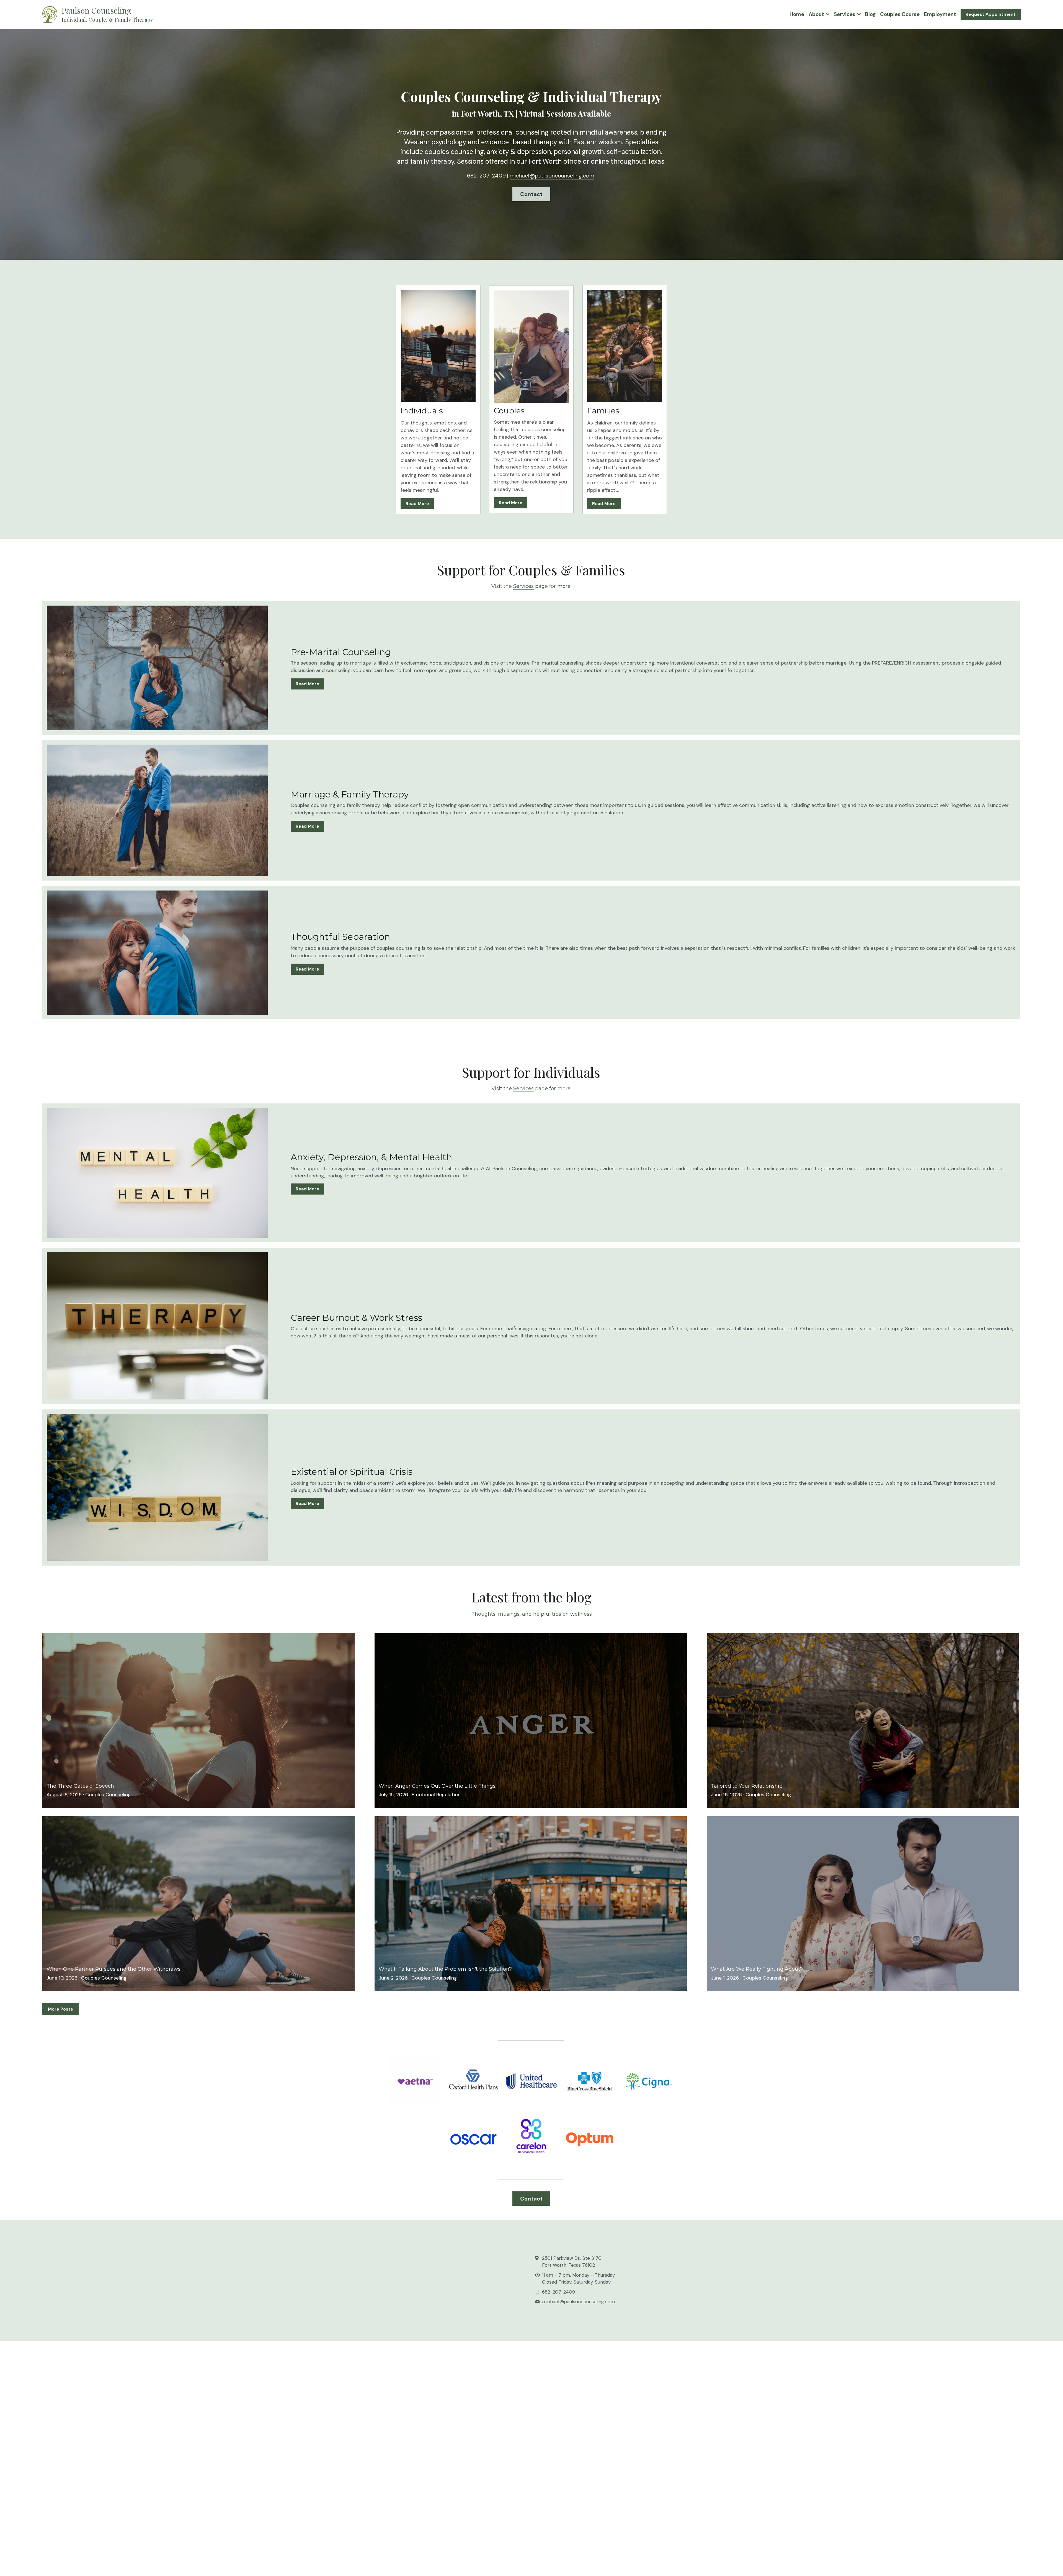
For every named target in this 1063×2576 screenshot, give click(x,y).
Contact (531, 194)
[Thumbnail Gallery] (415, 2081)
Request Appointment (991, 14)
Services (523, 586)
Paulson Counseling (96, 10)
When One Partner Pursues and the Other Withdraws (113, 1969)
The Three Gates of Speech (80, 1786)
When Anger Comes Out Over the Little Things (437, 1786)
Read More (417, 504)
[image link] (50, 14)
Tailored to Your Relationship (747, 1786)
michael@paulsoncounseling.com (552, 176)
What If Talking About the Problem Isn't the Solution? (445, 1969)
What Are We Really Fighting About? (757, 1969)
